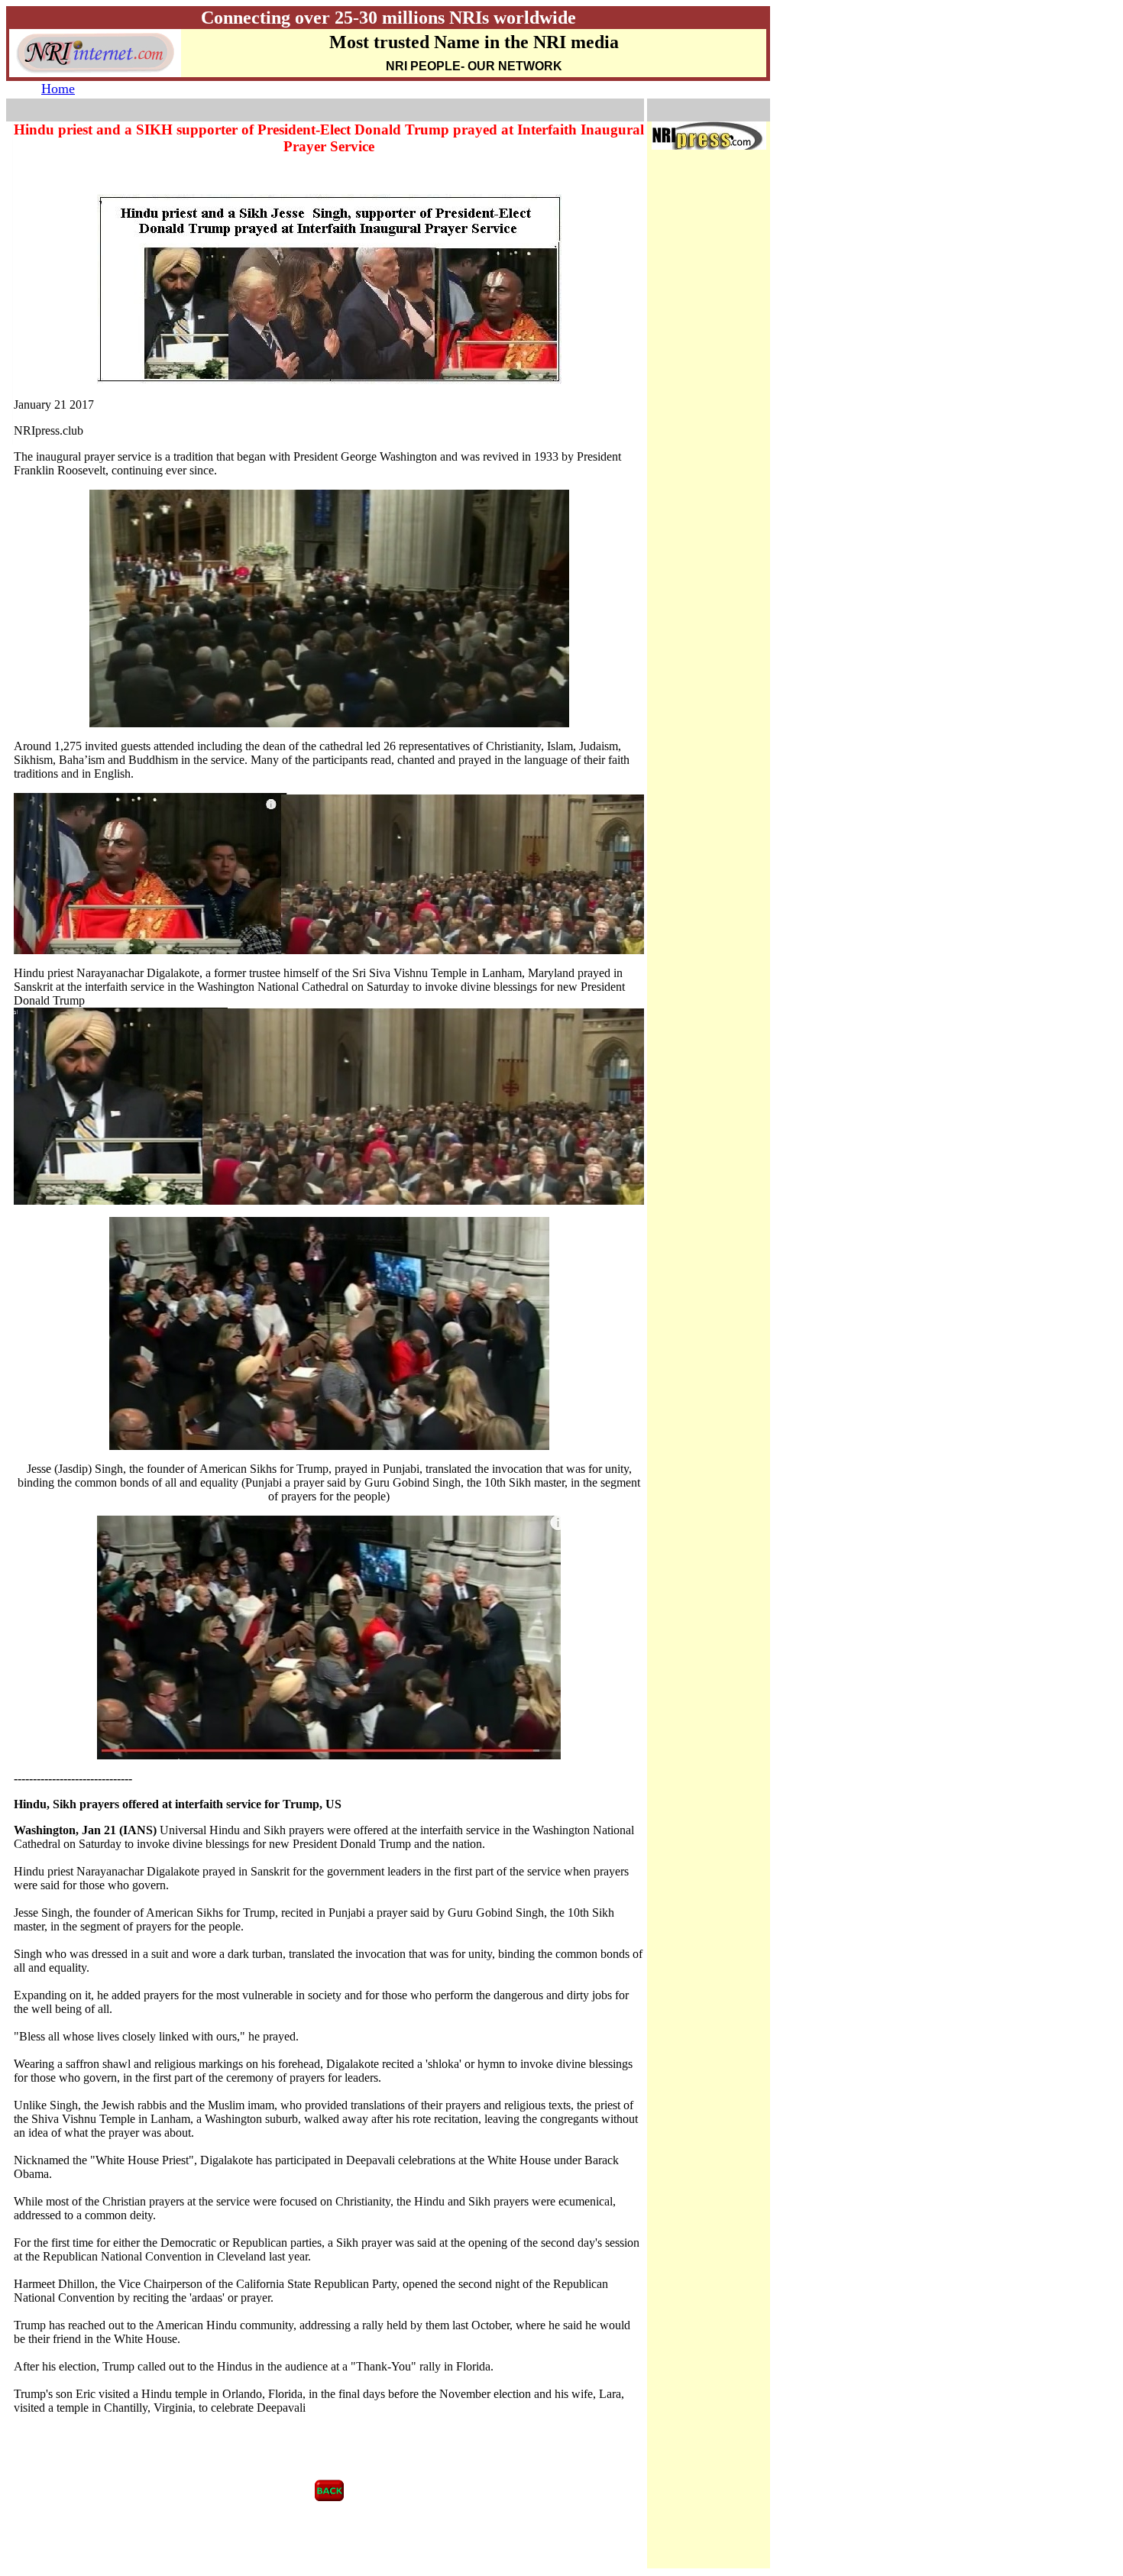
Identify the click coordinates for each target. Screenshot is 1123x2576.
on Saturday (380, 987)
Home (58, 89)
